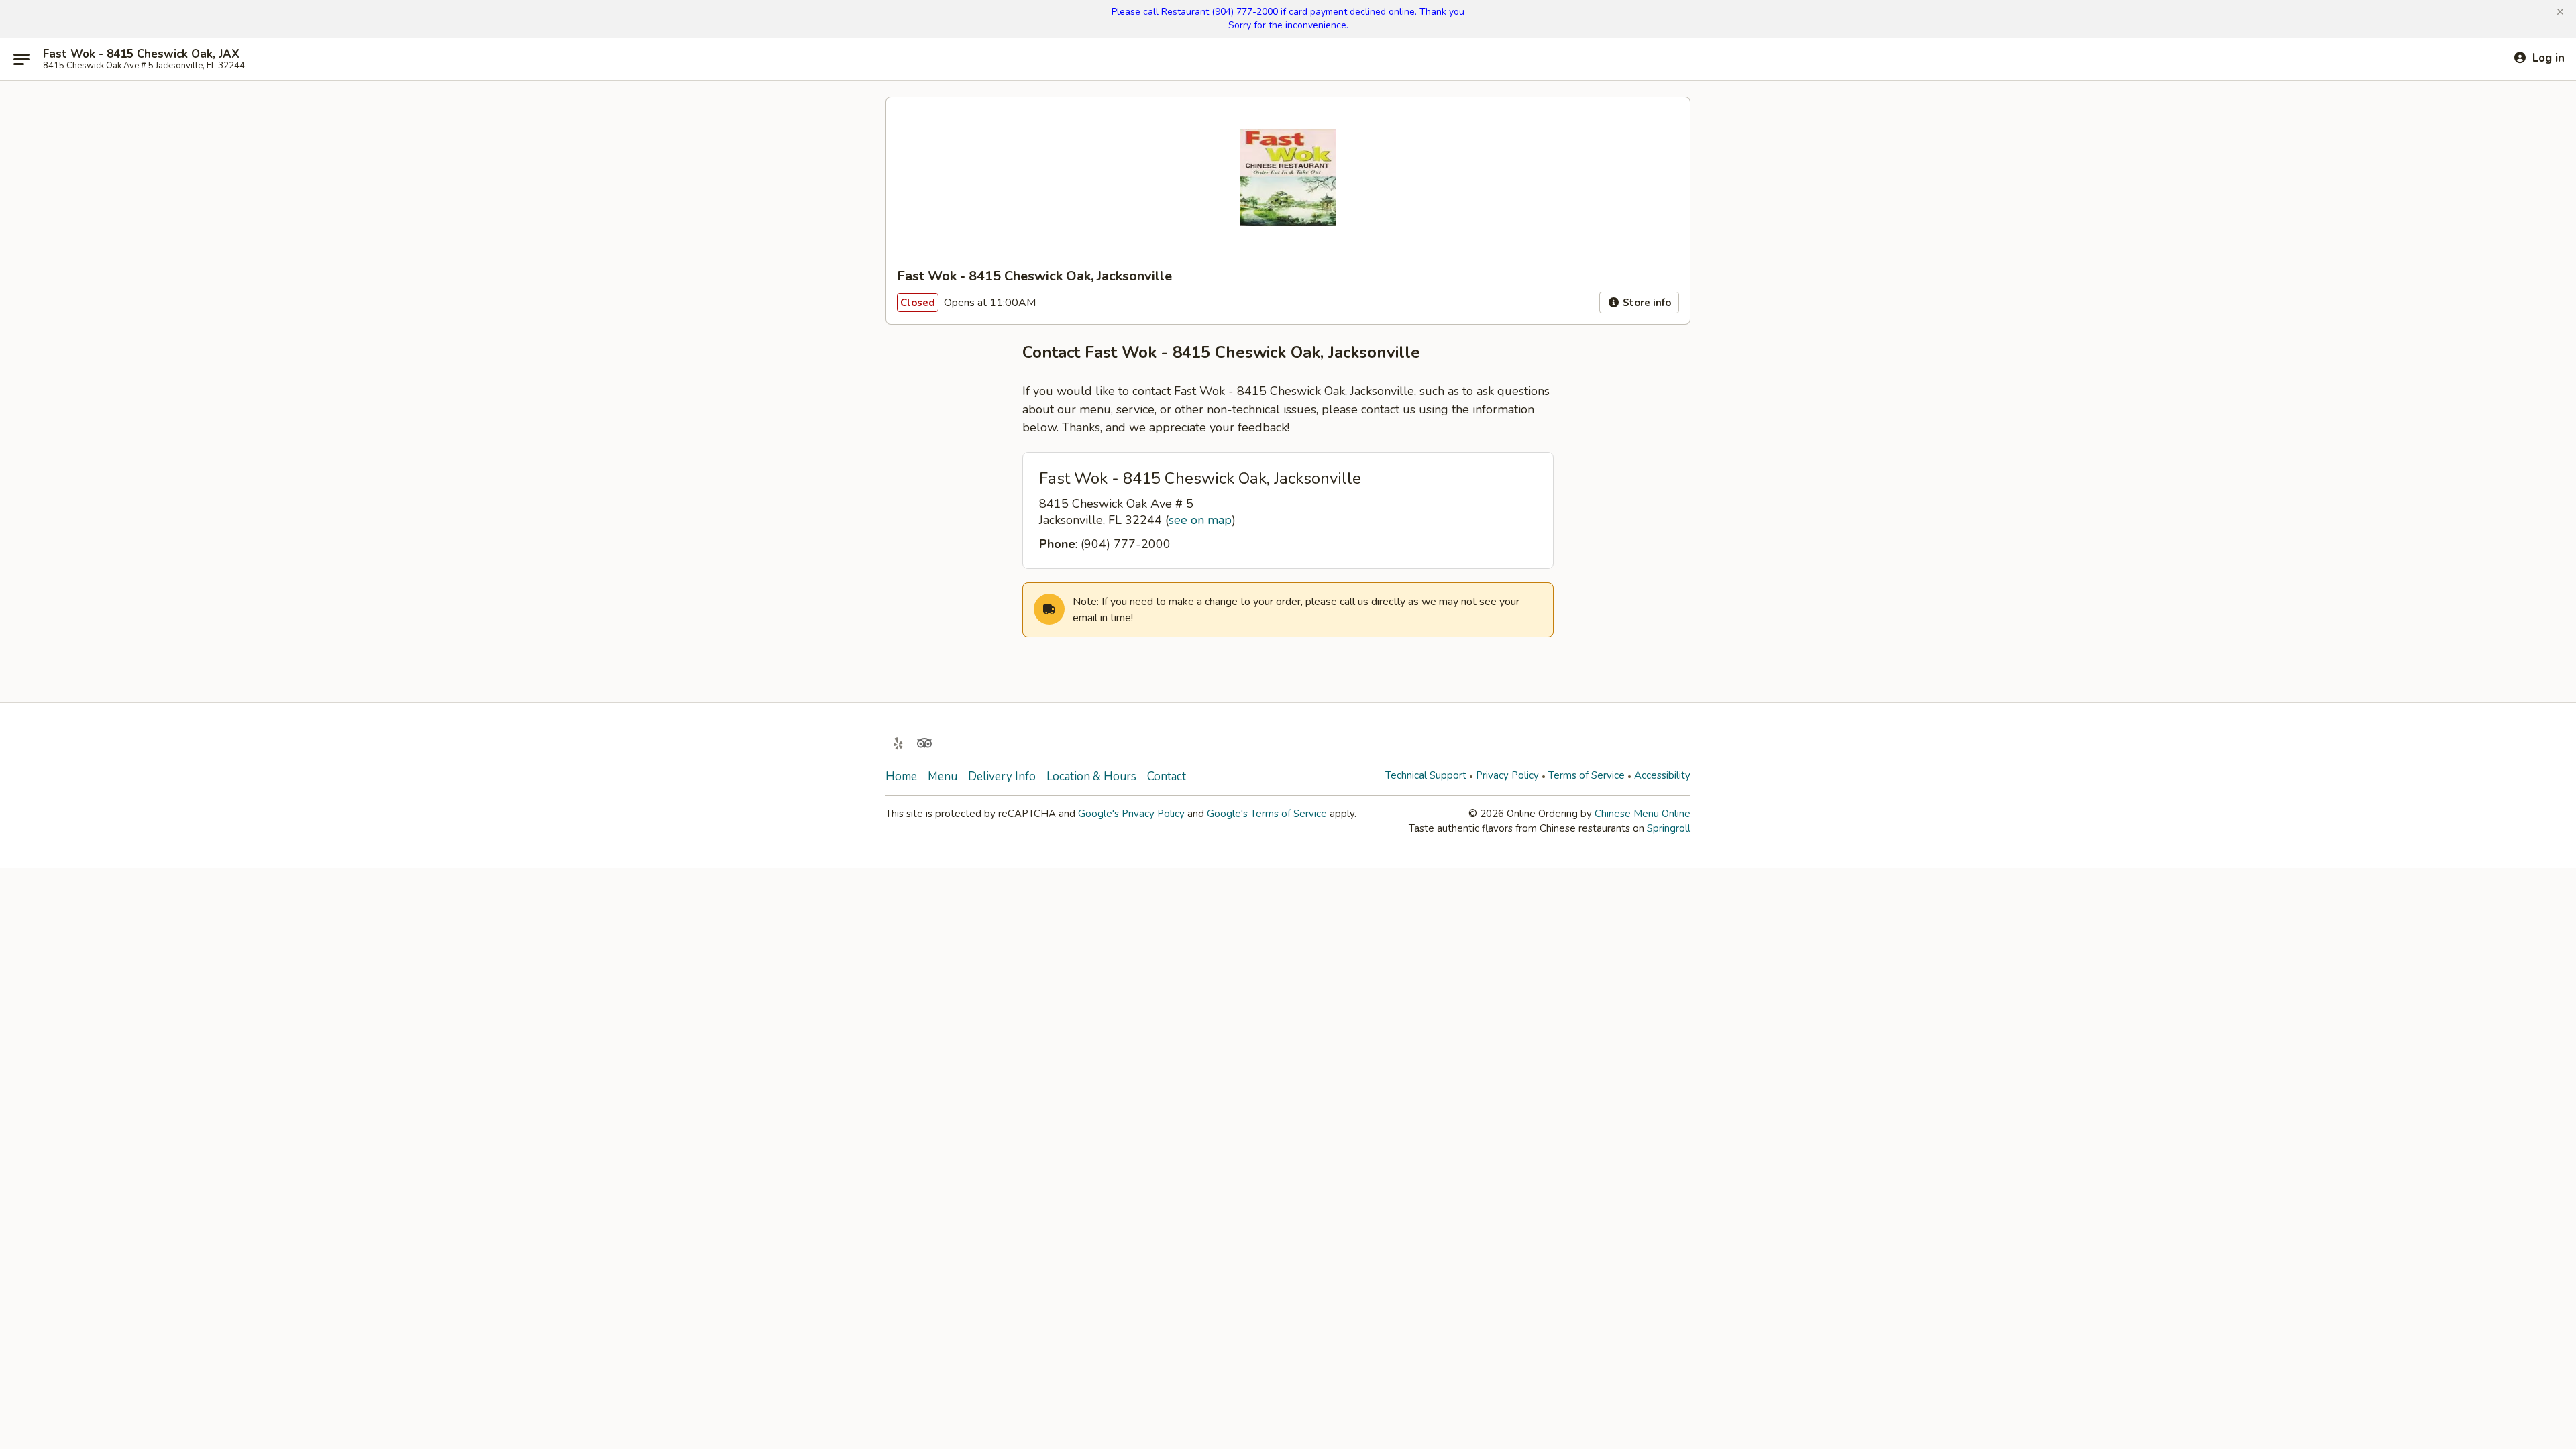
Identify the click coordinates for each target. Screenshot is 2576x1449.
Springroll (1669, 828)
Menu (943, 776)
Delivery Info (1002, 776)
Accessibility (1662, 775)
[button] (2560, 12)
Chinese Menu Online (1643, 814)
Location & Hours (1091, 776)
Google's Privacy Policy (1131, 814)
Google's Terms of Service (1267, 814)
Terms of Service (1587, 775)
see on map (1200, 520)
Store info (1646, 303)
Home (901, 776)
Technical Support (1426, 775)
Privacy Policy (1507, 775)
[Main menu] (21, 59)
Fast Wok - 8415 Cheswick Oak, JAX (141, 54)
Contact (1167, 776)
